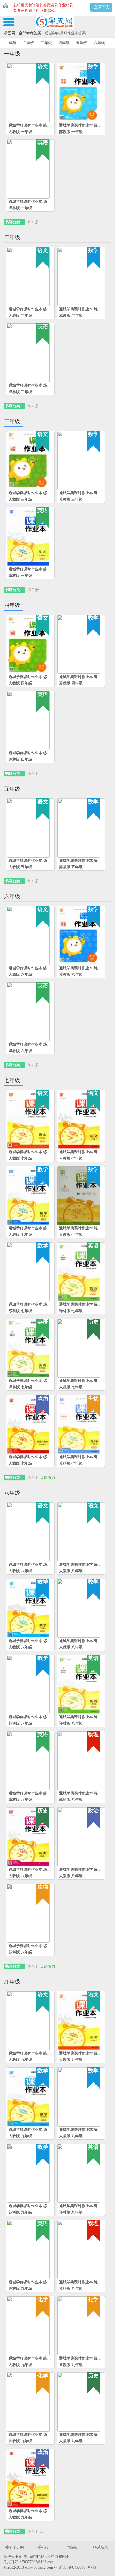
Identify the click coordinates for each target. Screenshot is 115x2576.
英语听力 (48, 1478)
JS (42, 2531)
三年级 (46, 43)
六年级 (99, 43)
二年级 (29, 43)
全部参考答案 (30, 33)
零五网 (10, 33)
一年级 (11, 43)
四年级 (64, 43)
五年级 (82, 43)
